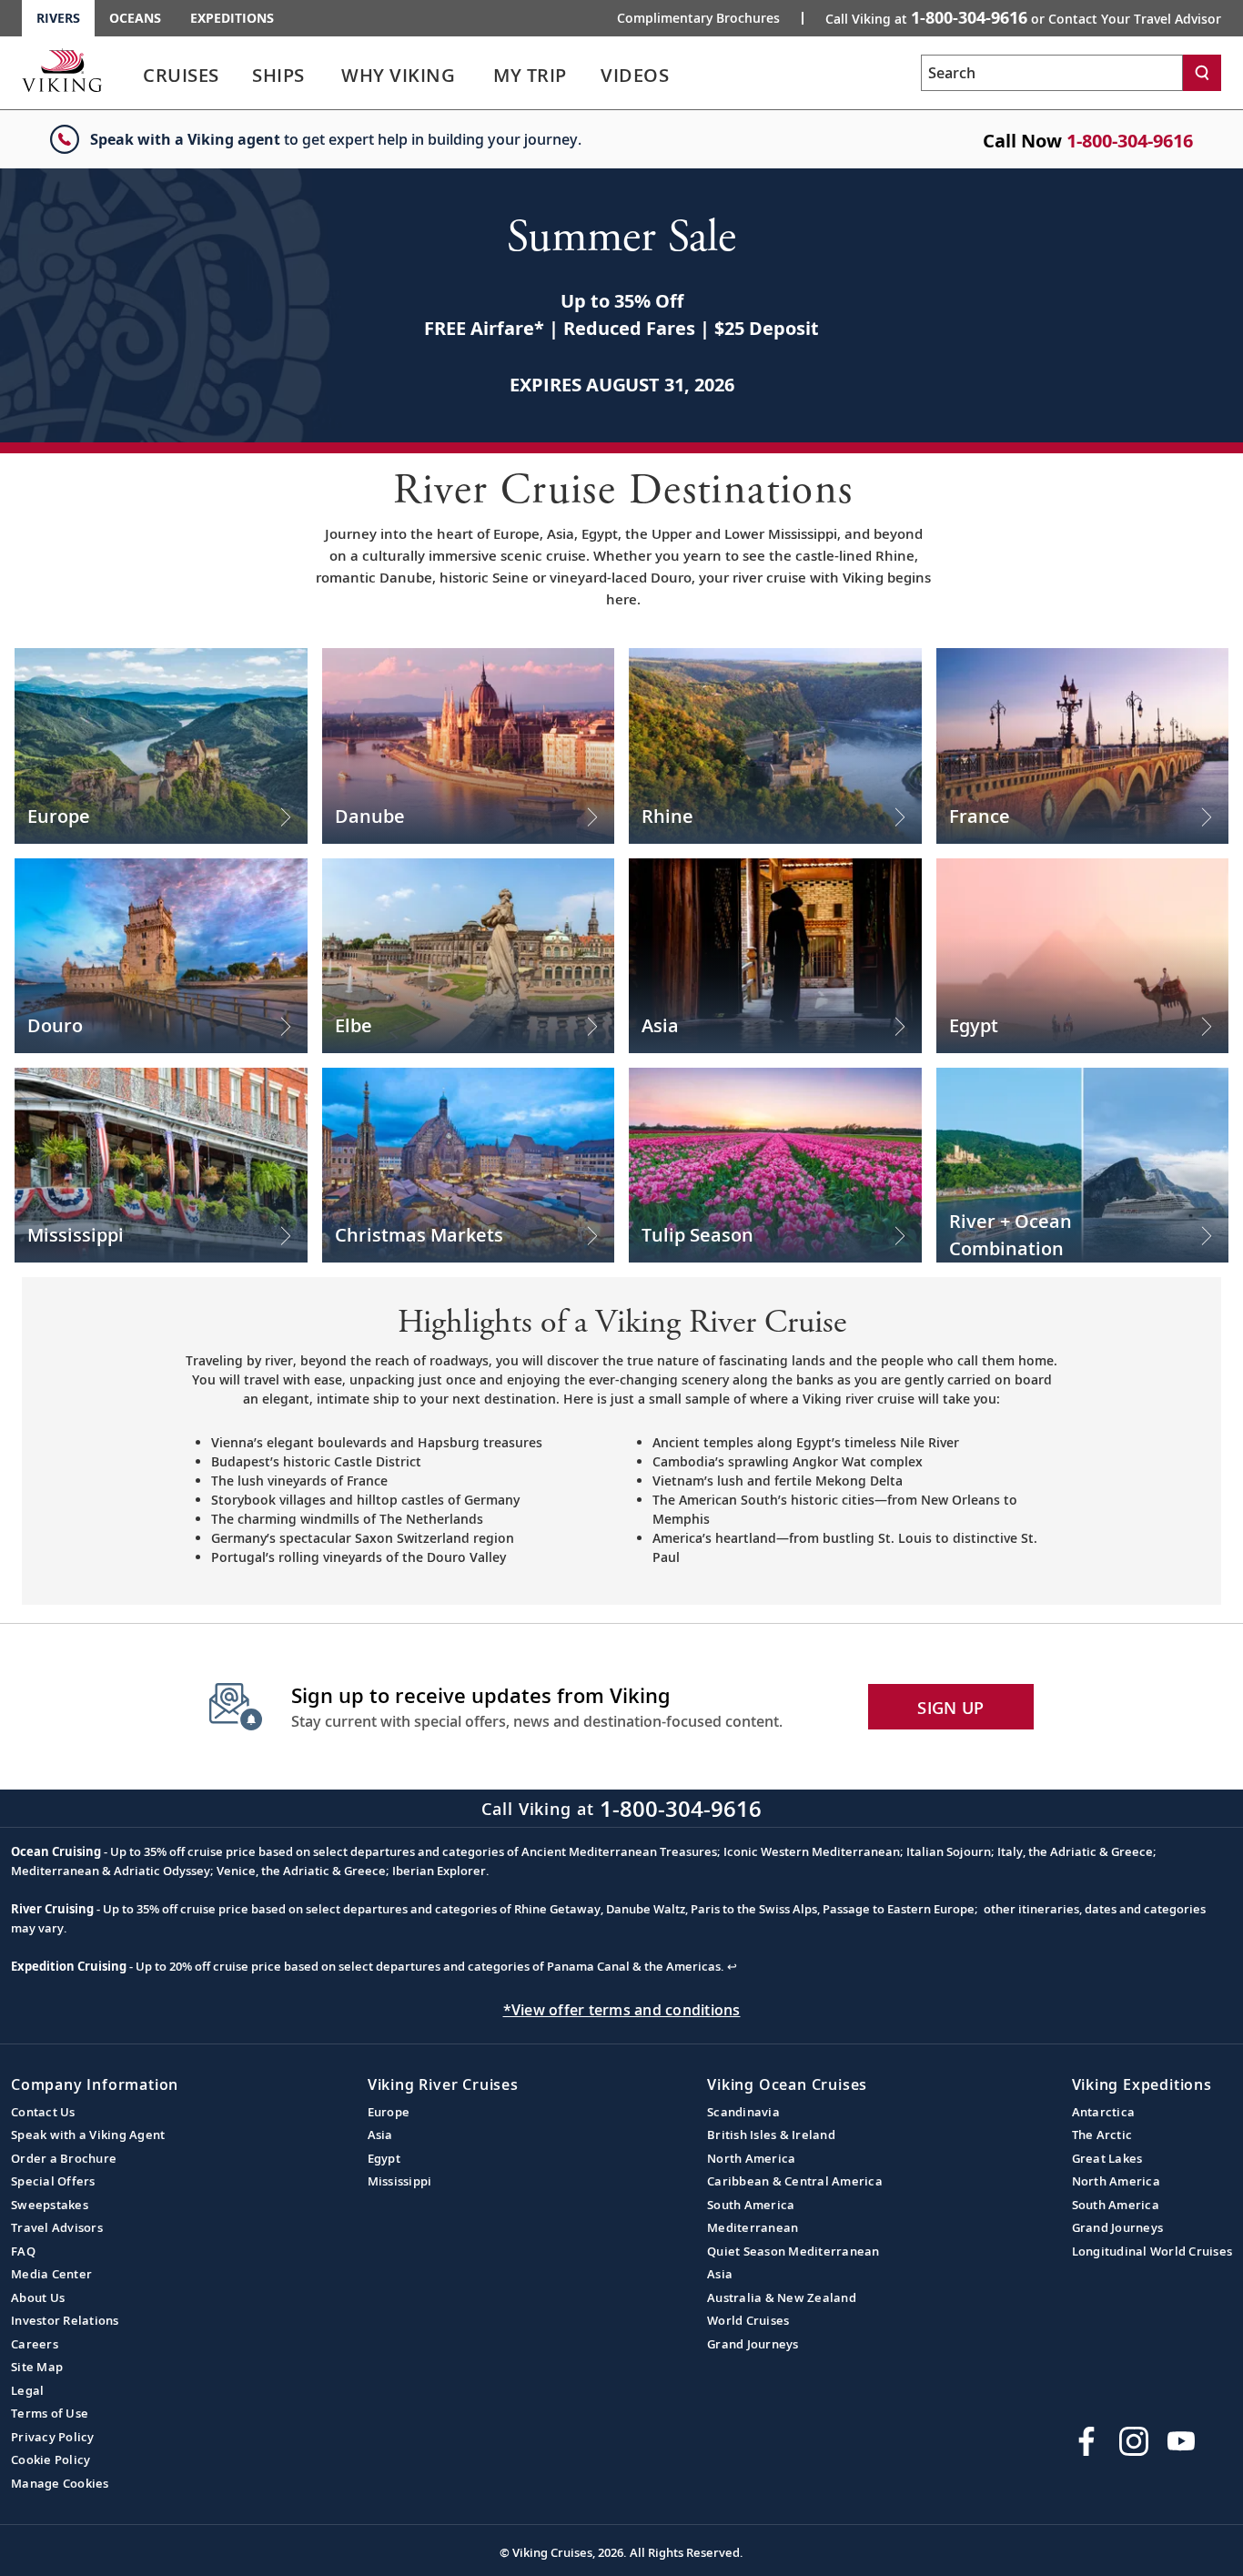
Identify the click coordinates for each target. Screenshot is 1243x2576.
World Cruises (748, 2320)
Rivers (58, 18)
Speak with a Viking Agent (88, 2135)
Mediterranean (753, 2227)
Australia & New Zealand (782, 2297)
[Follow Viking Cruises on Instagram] (1134, 2441)
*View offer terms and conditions (622, 2010)
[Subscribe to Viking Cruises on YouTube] (1181, 2441)
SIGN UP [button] (950, 1708)
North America (751, 2158)
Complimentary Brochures (698, 18)
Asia (380, 2135)
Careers (35, 2344)
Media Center (51, 2274)
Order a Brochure (64, 2158)
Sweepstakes (50, 2205)
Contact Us (43, 2112)
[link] (181, 80)
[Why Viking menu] (480, 76)
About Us (38, 2297)
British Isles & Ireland (771, 2135)
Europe (389, 2112)
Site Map (37, 2367)
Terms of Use (50, 2413)
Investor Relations (65, 2320)
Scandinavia (743, 2112)
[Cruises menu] (241, 76)
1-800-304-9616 (1130, 141)
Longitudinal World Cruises (1152, 2251)
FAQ (23, 2251)
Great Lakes (1107, 2158)
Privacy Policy (53, 2437)
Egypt (384, 2158)
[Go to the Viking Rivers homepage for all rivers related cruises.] (62, 70)
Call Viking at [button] (1023, 17)
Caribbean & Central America (795, 2181)
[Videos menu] (691, 76)
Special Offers (53, 2181)
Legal (27, 2390)
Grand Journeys (753, 2344)
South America (751, 2205)
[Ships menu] (325, 76)
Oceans (135, 18)
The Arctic (1102, 2135)
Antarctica (1104, 2112)
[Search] (1202, 73)
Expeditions (232, 18)
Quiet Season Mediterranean (793, 2251)
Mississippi (400, 2181)
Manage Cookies (60, 2483)
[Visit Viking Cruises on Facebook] (1086, 2441)
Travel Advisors (57, 2227)
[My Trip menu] (589, 76)
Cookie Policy (51, 2459)
